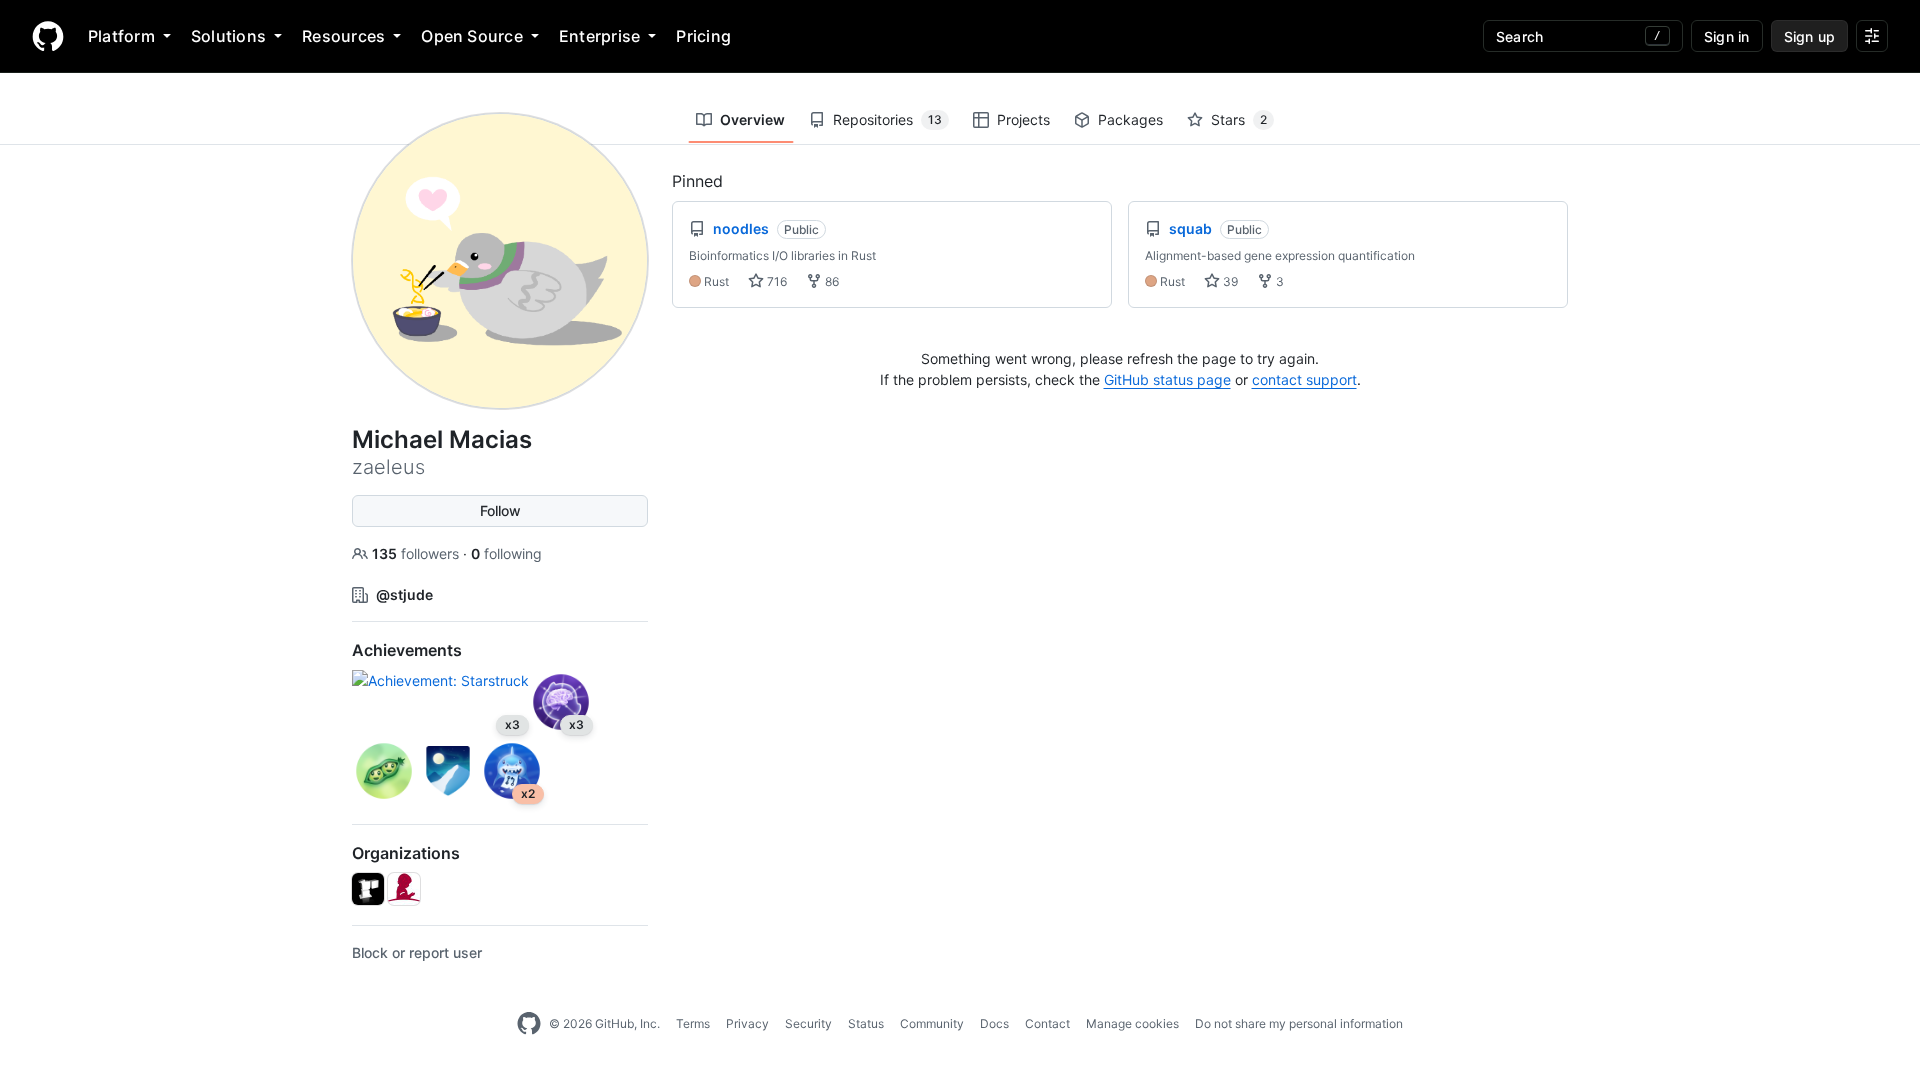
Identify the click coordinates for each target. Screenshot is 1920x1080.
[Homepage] (48, 36)
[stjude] (404, 889)
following (506, 553)
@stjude (404, 594)
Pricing (703, 36)
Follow (500, 510)
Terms (693, 1023)
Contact (1047, 1023)
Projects (1023, 119)
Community (932, 1023)
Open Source (472, 36)
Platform (121, 36)
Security (808, 1023)
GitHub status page (1167, 379)
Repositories (887, 119)
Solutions (228, 36)
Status (866, 1023)
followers (417, 553)
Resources (343, 36)
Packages (1130, 119)
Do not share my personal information (1299, 1023)
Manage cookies (1132, 1023)
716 (775, 281)
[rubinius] (368, 889)
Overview (752, 119)
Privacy (747, 1023)
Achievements (407, 650)
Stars (1239, 119)
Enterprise (599, 36)
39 (1229, 281)
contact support (1304, 379)
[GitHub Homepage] (529, 1024)
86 (830, 281)
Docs (994, 1023)
